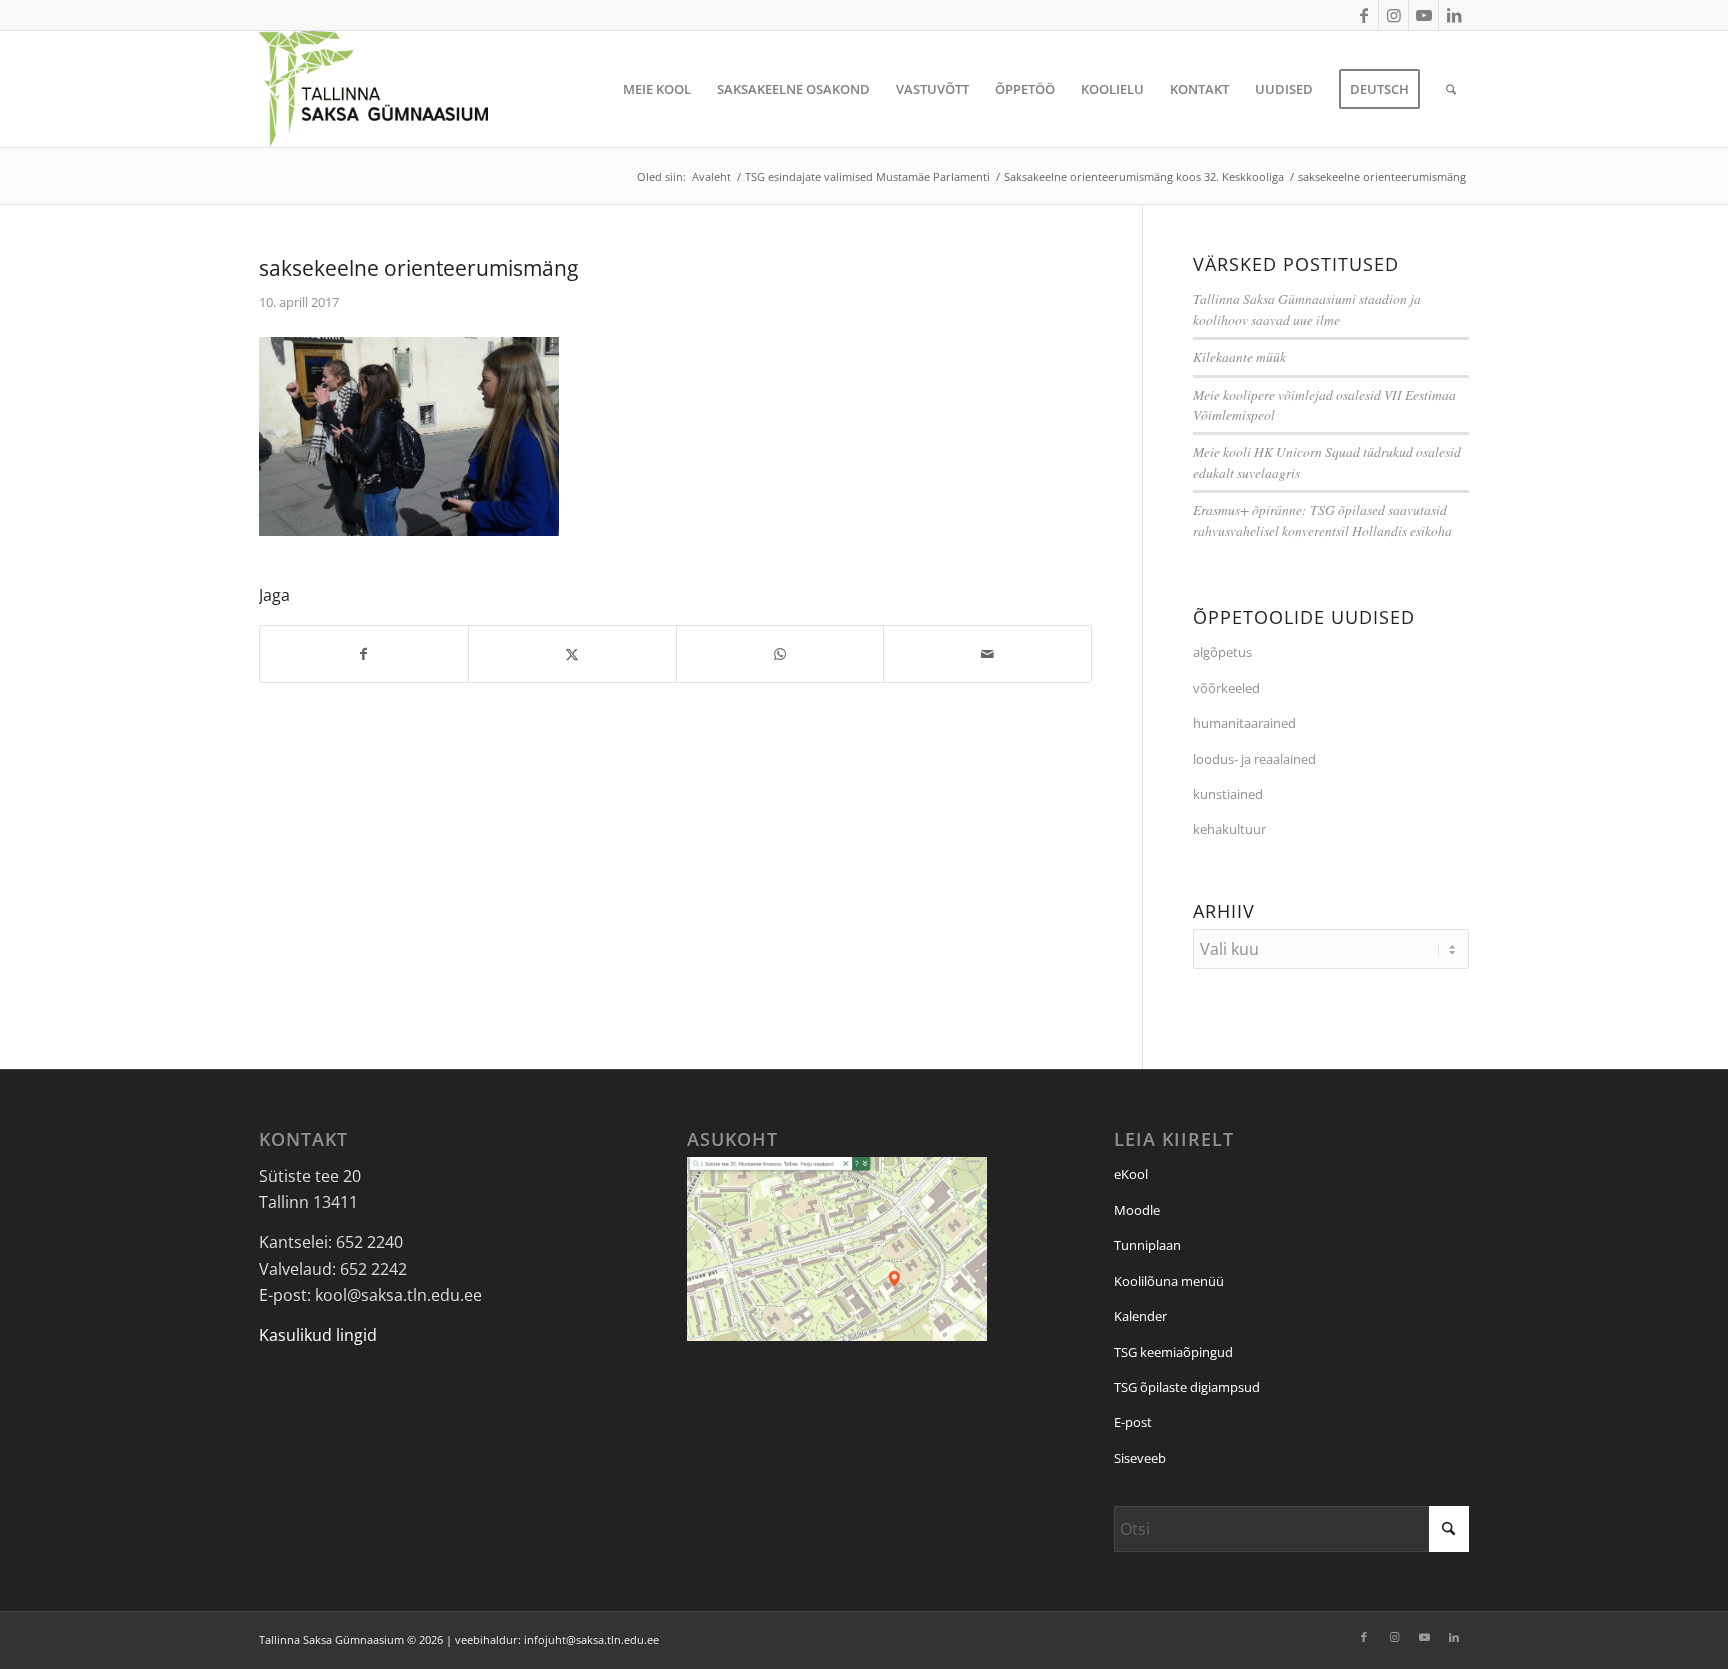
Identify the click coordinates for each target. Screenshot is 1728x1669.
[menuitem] (657, 89)
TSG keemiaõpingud (1173, 1352)
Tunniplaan (1147, 1245)
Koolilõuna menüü (1169, 1281)
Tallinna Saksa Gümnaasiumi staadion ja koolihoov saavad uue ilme (1307, 308)
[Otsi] (1451, 89)
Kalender (1140, 1316)
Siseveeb (1140, 1458)
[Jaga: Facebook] (364, 654)
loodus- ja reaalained (1254, 759)
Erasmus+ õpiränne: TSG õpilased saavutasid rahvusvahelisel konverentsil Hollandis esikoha (1322, 519)
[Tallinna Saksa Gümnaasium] (373, 89)
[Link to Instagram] (1393, 15)
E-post (1133, 1422)
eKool (1131, 1174)
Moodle (1137, 1210)
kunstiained (1228, 794)
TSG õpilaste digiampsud (1187, 1387)
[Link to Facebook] (1363, 15)
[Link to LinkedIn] (1454, 15)
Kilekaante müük (1239, 356)
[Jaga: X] (572, 654)
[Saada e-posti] (987, 654)
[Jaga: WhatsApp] (780, 654)
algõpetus (1222, 652)
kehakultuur (1229, 829)
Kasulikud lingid (318, 1335)
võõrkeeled (1226, 688)
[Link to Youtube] (1423, 15)
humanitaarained (1244, 723)
